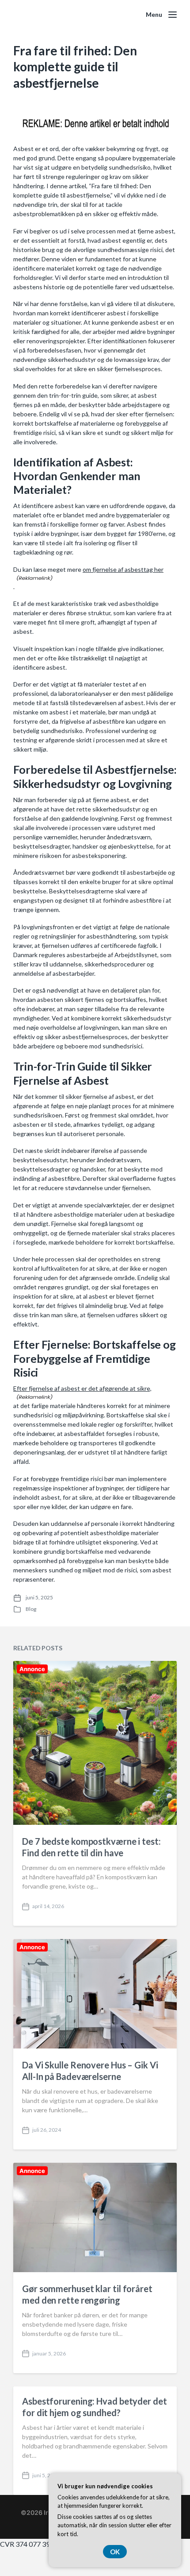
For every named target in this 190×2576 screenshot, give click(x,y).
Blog (31, 1609)
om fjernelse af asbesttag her (123, 569)
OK (115, 2552)
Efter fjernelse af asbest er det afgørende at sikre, (82, 1388)
